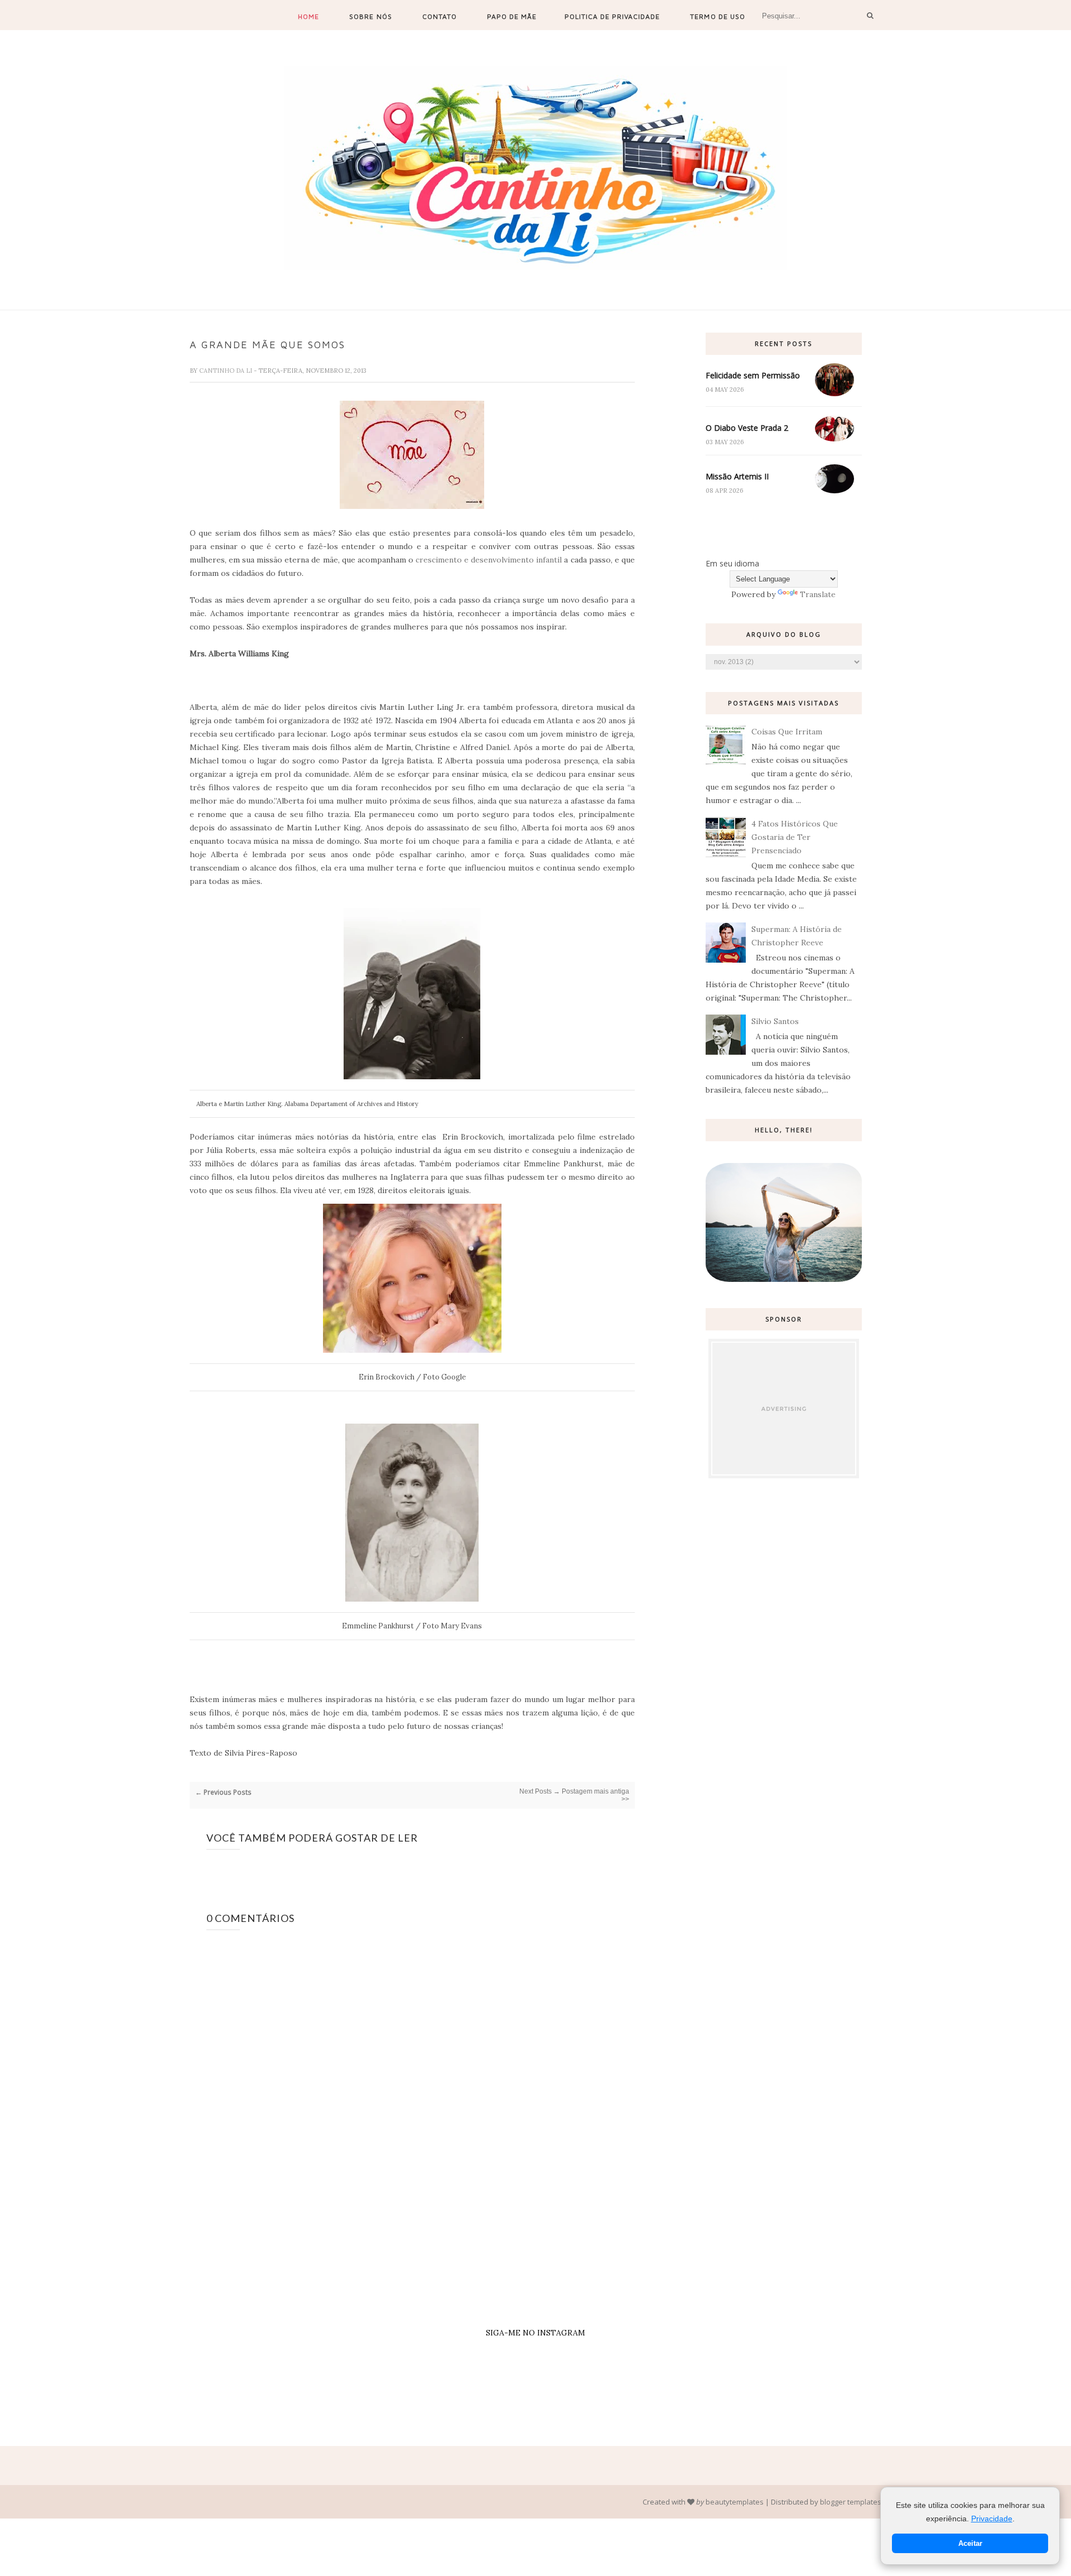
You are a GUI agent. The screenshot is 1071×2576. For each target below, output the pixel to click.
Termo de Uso (717, 16)
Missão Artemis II (737, 476)
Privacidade (992, 2519)
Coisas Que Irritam (787, 732)
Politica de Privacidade (612, 16)
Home (308, 16)
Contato (440, 16)
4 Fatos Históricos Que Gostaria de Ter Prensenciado (795, 837)
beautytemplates (735, 2502)
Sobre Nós (370, 16)
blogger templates (851, 2502)
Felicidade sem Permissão (753, 375)
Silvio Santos (775, 1021)
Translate (818, 594)
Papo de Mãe (512, 16)
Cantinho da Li (226, 371)
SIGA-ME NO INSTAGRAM (535, 2333)
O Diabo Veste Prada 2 (747, 428)
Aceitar (970, 2543)
